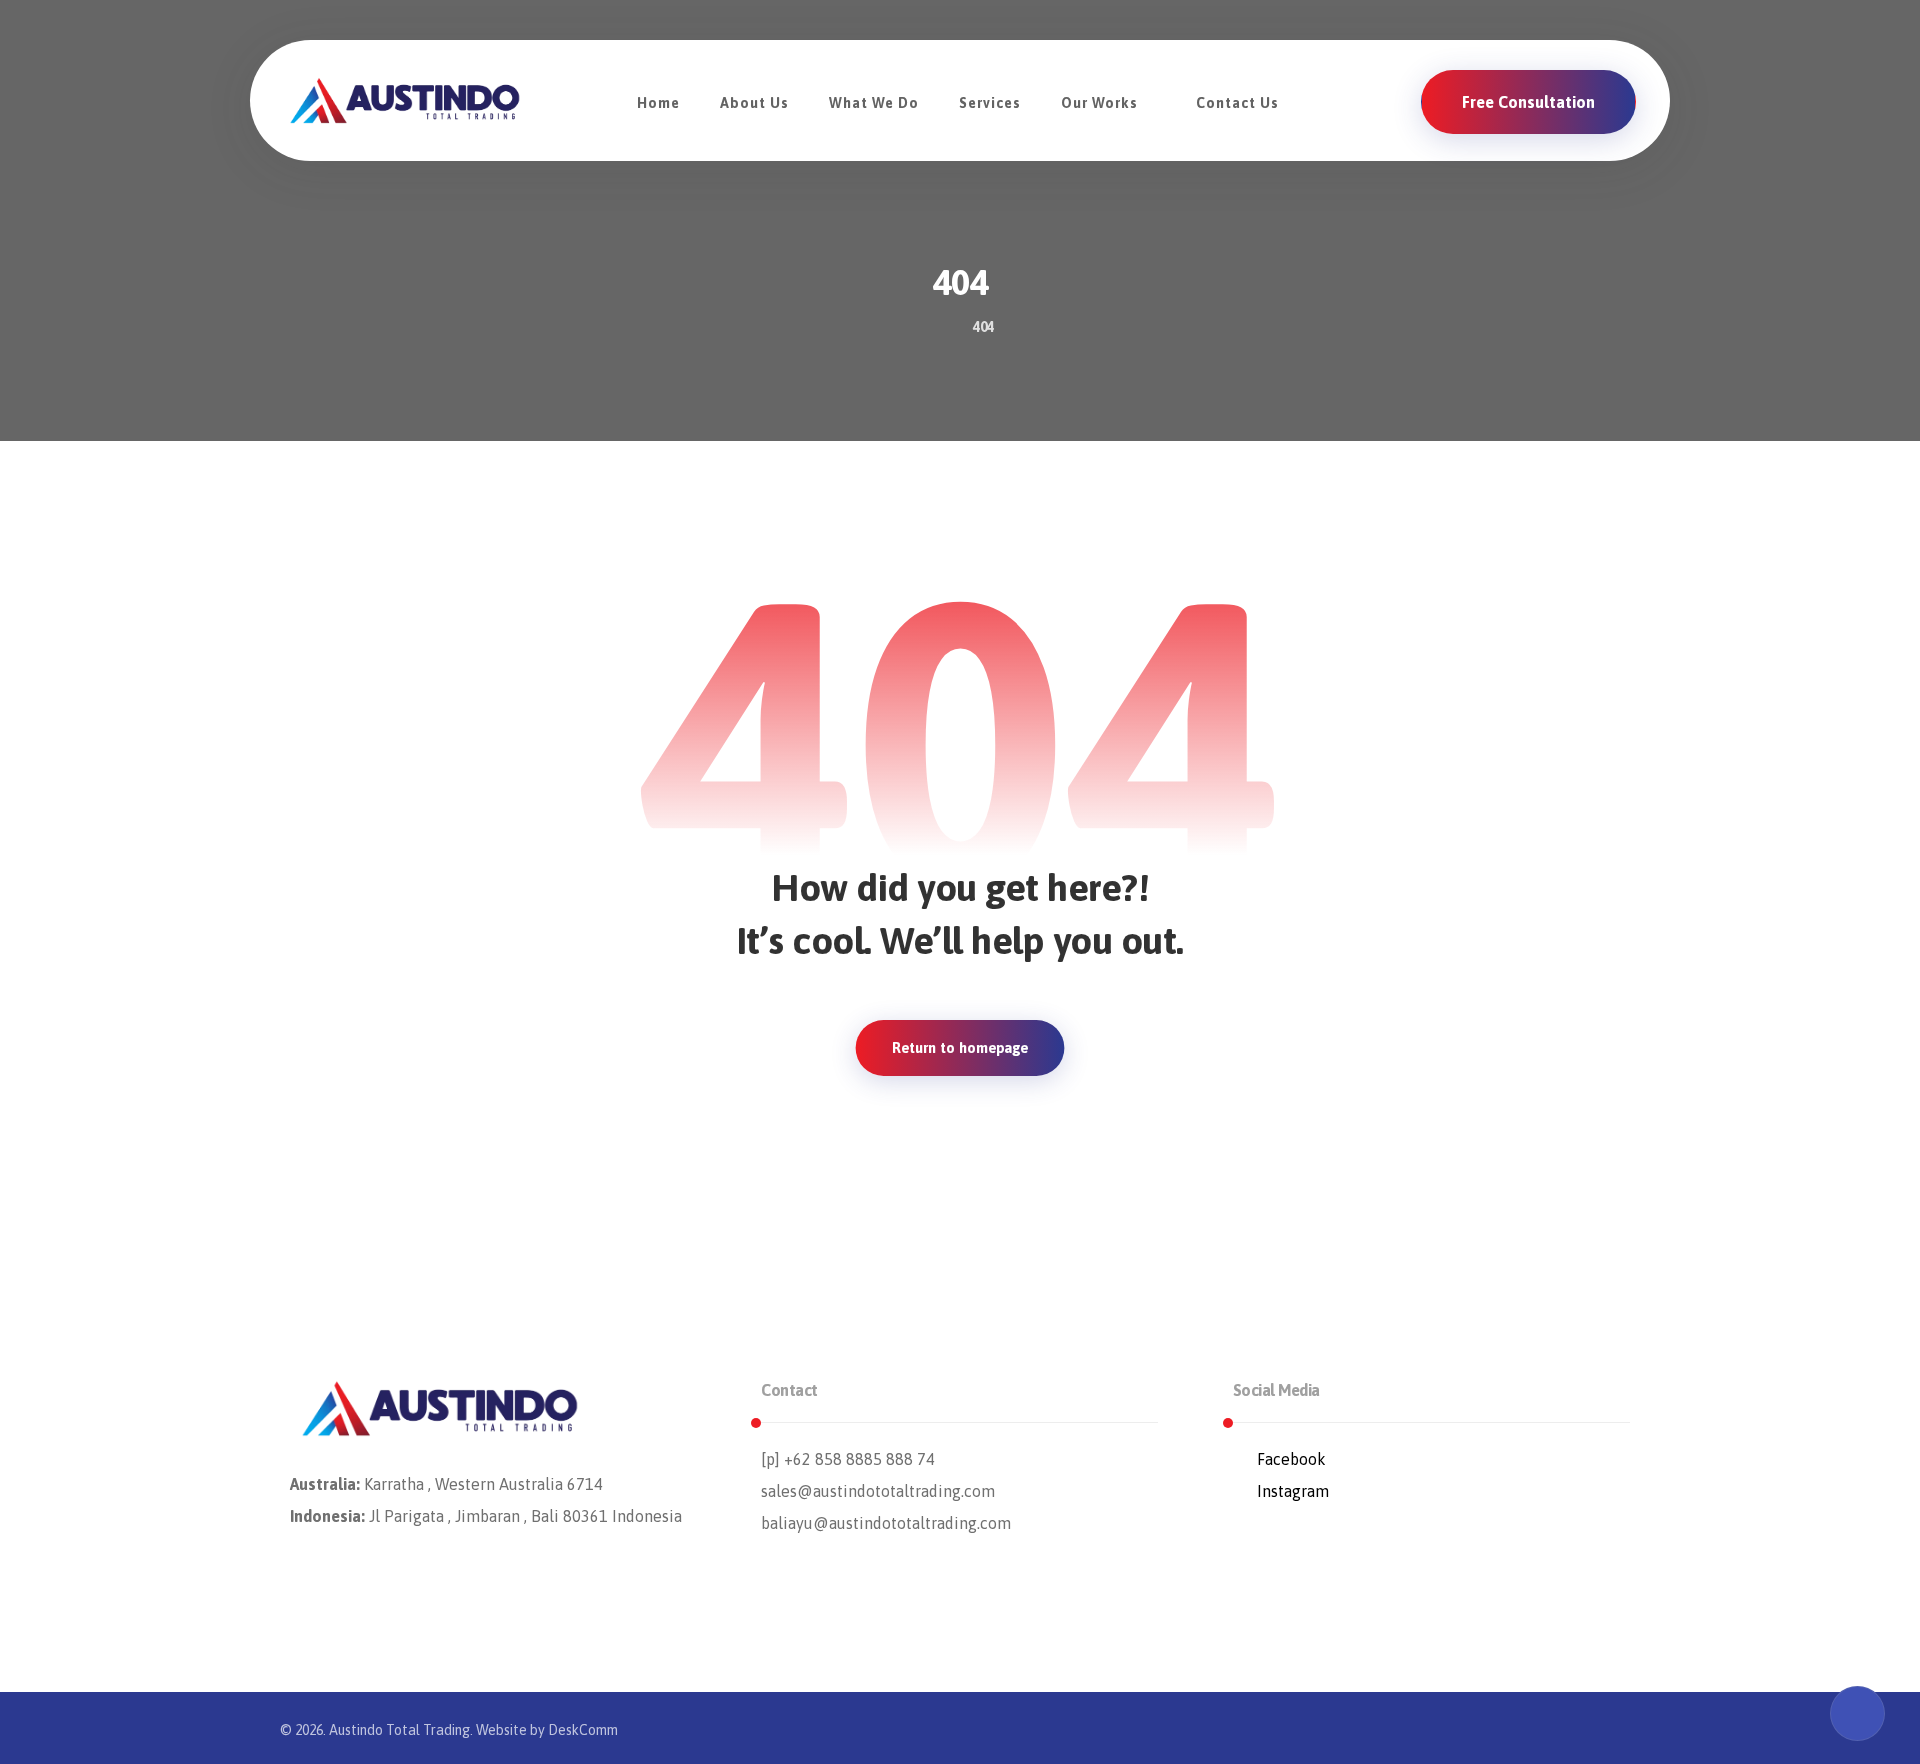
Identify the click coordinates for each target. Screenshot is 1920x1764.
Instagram (1293, 1491)
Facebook (1291, 1459)
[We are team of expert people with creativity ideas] (405, 100)
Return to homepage (960, 1048)
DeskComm (583, 1730)
